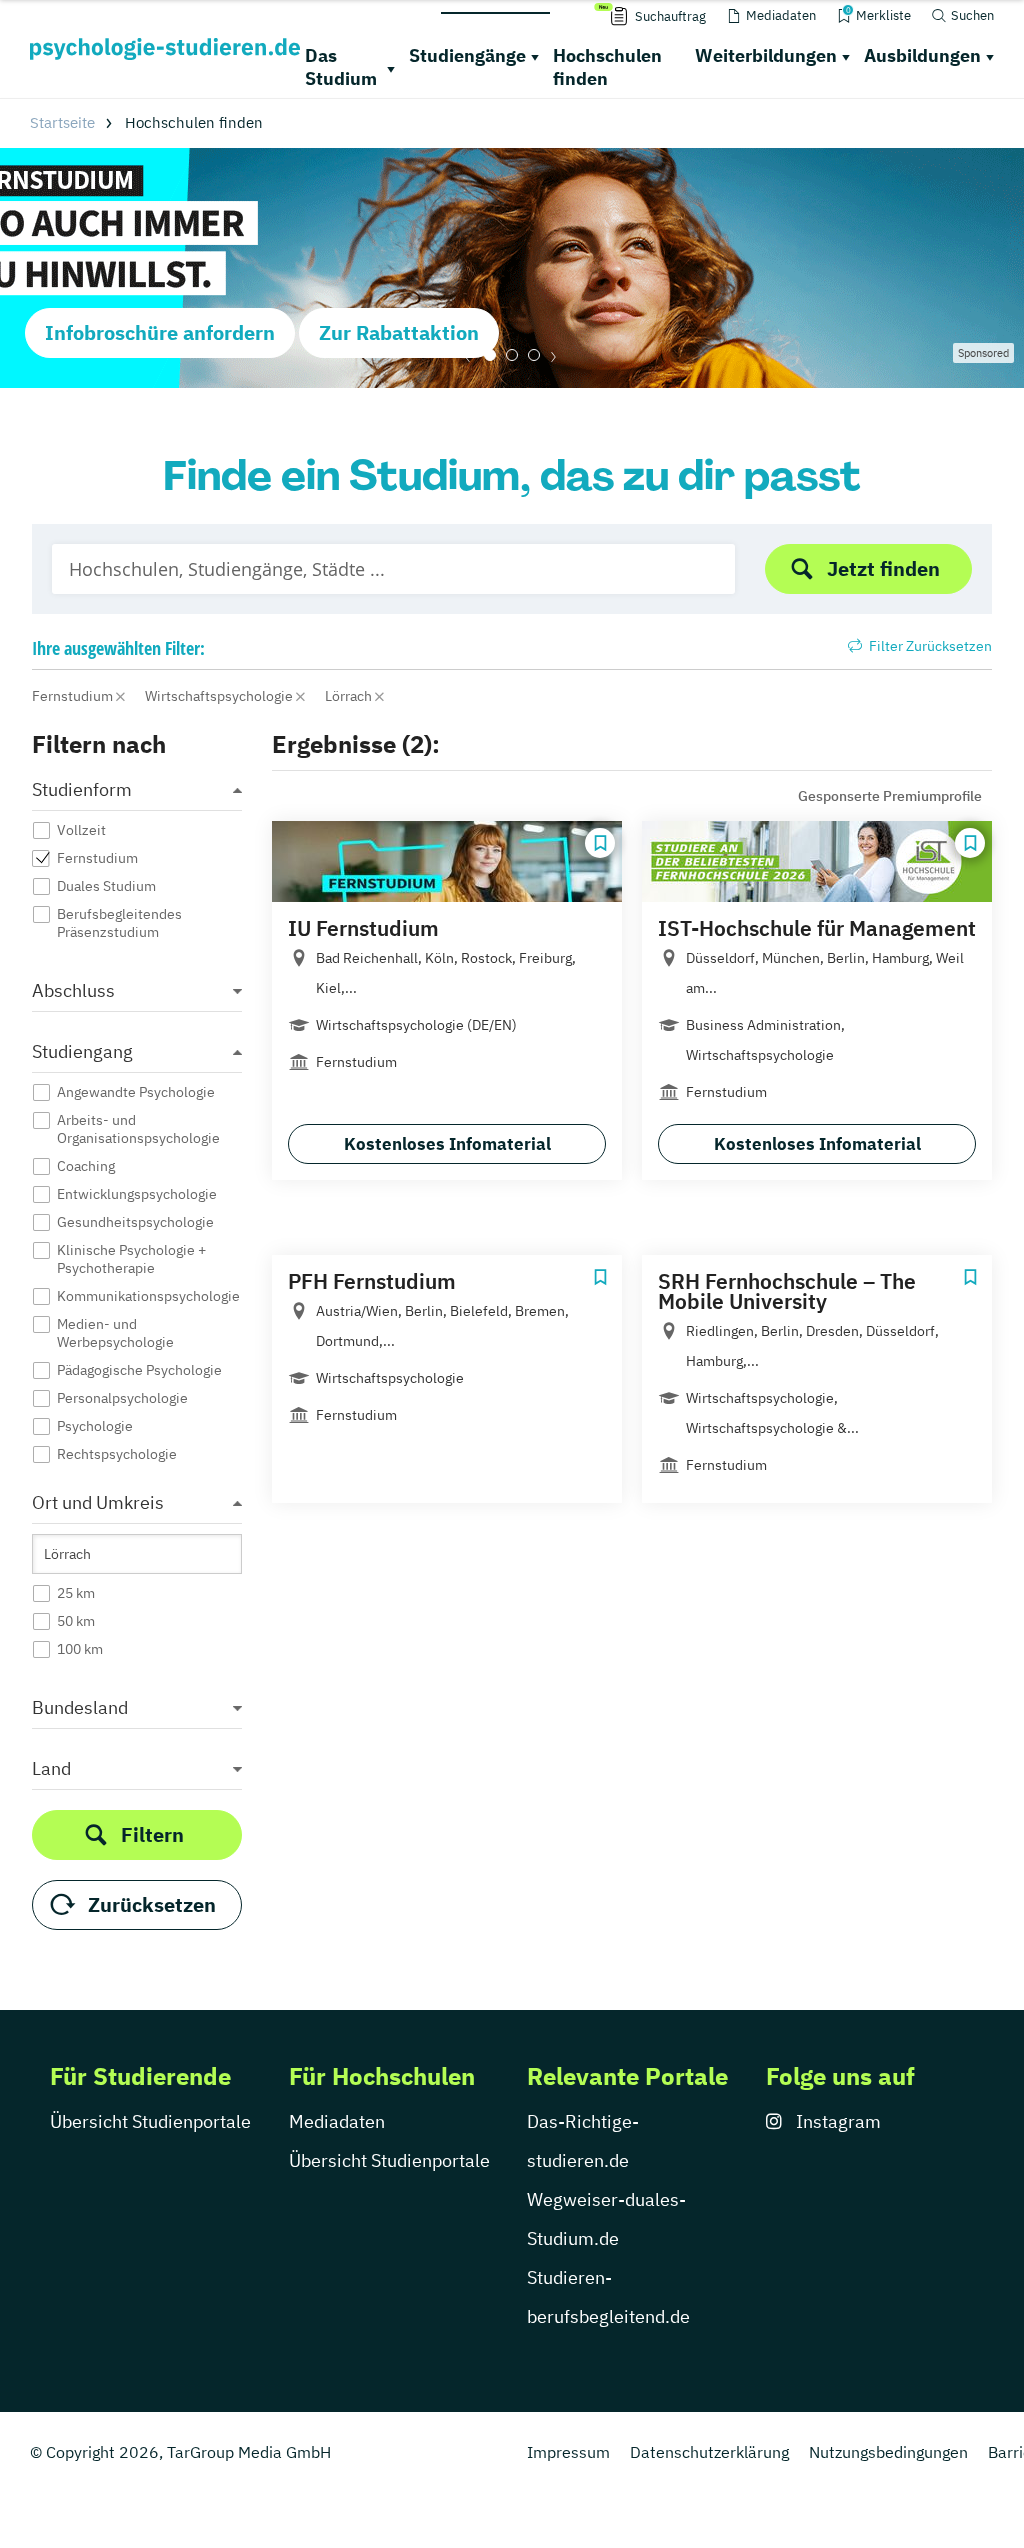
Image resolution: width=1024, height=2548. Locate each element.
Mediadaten (337, 2121)
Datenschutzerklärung (709, 2452)
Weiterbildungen (766, 55)
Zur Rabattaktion (399, 332)
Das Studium (341, 67)
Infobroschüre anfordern (160, 332)
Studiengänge (467, 55)
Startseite (62, 122)
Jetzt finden (883, 568)
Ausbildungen (922, 55)
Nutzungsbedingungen (888, 2452)
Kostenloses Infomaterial (447, 1144)
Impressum (568, 2452)
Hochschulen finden (607, 67)
